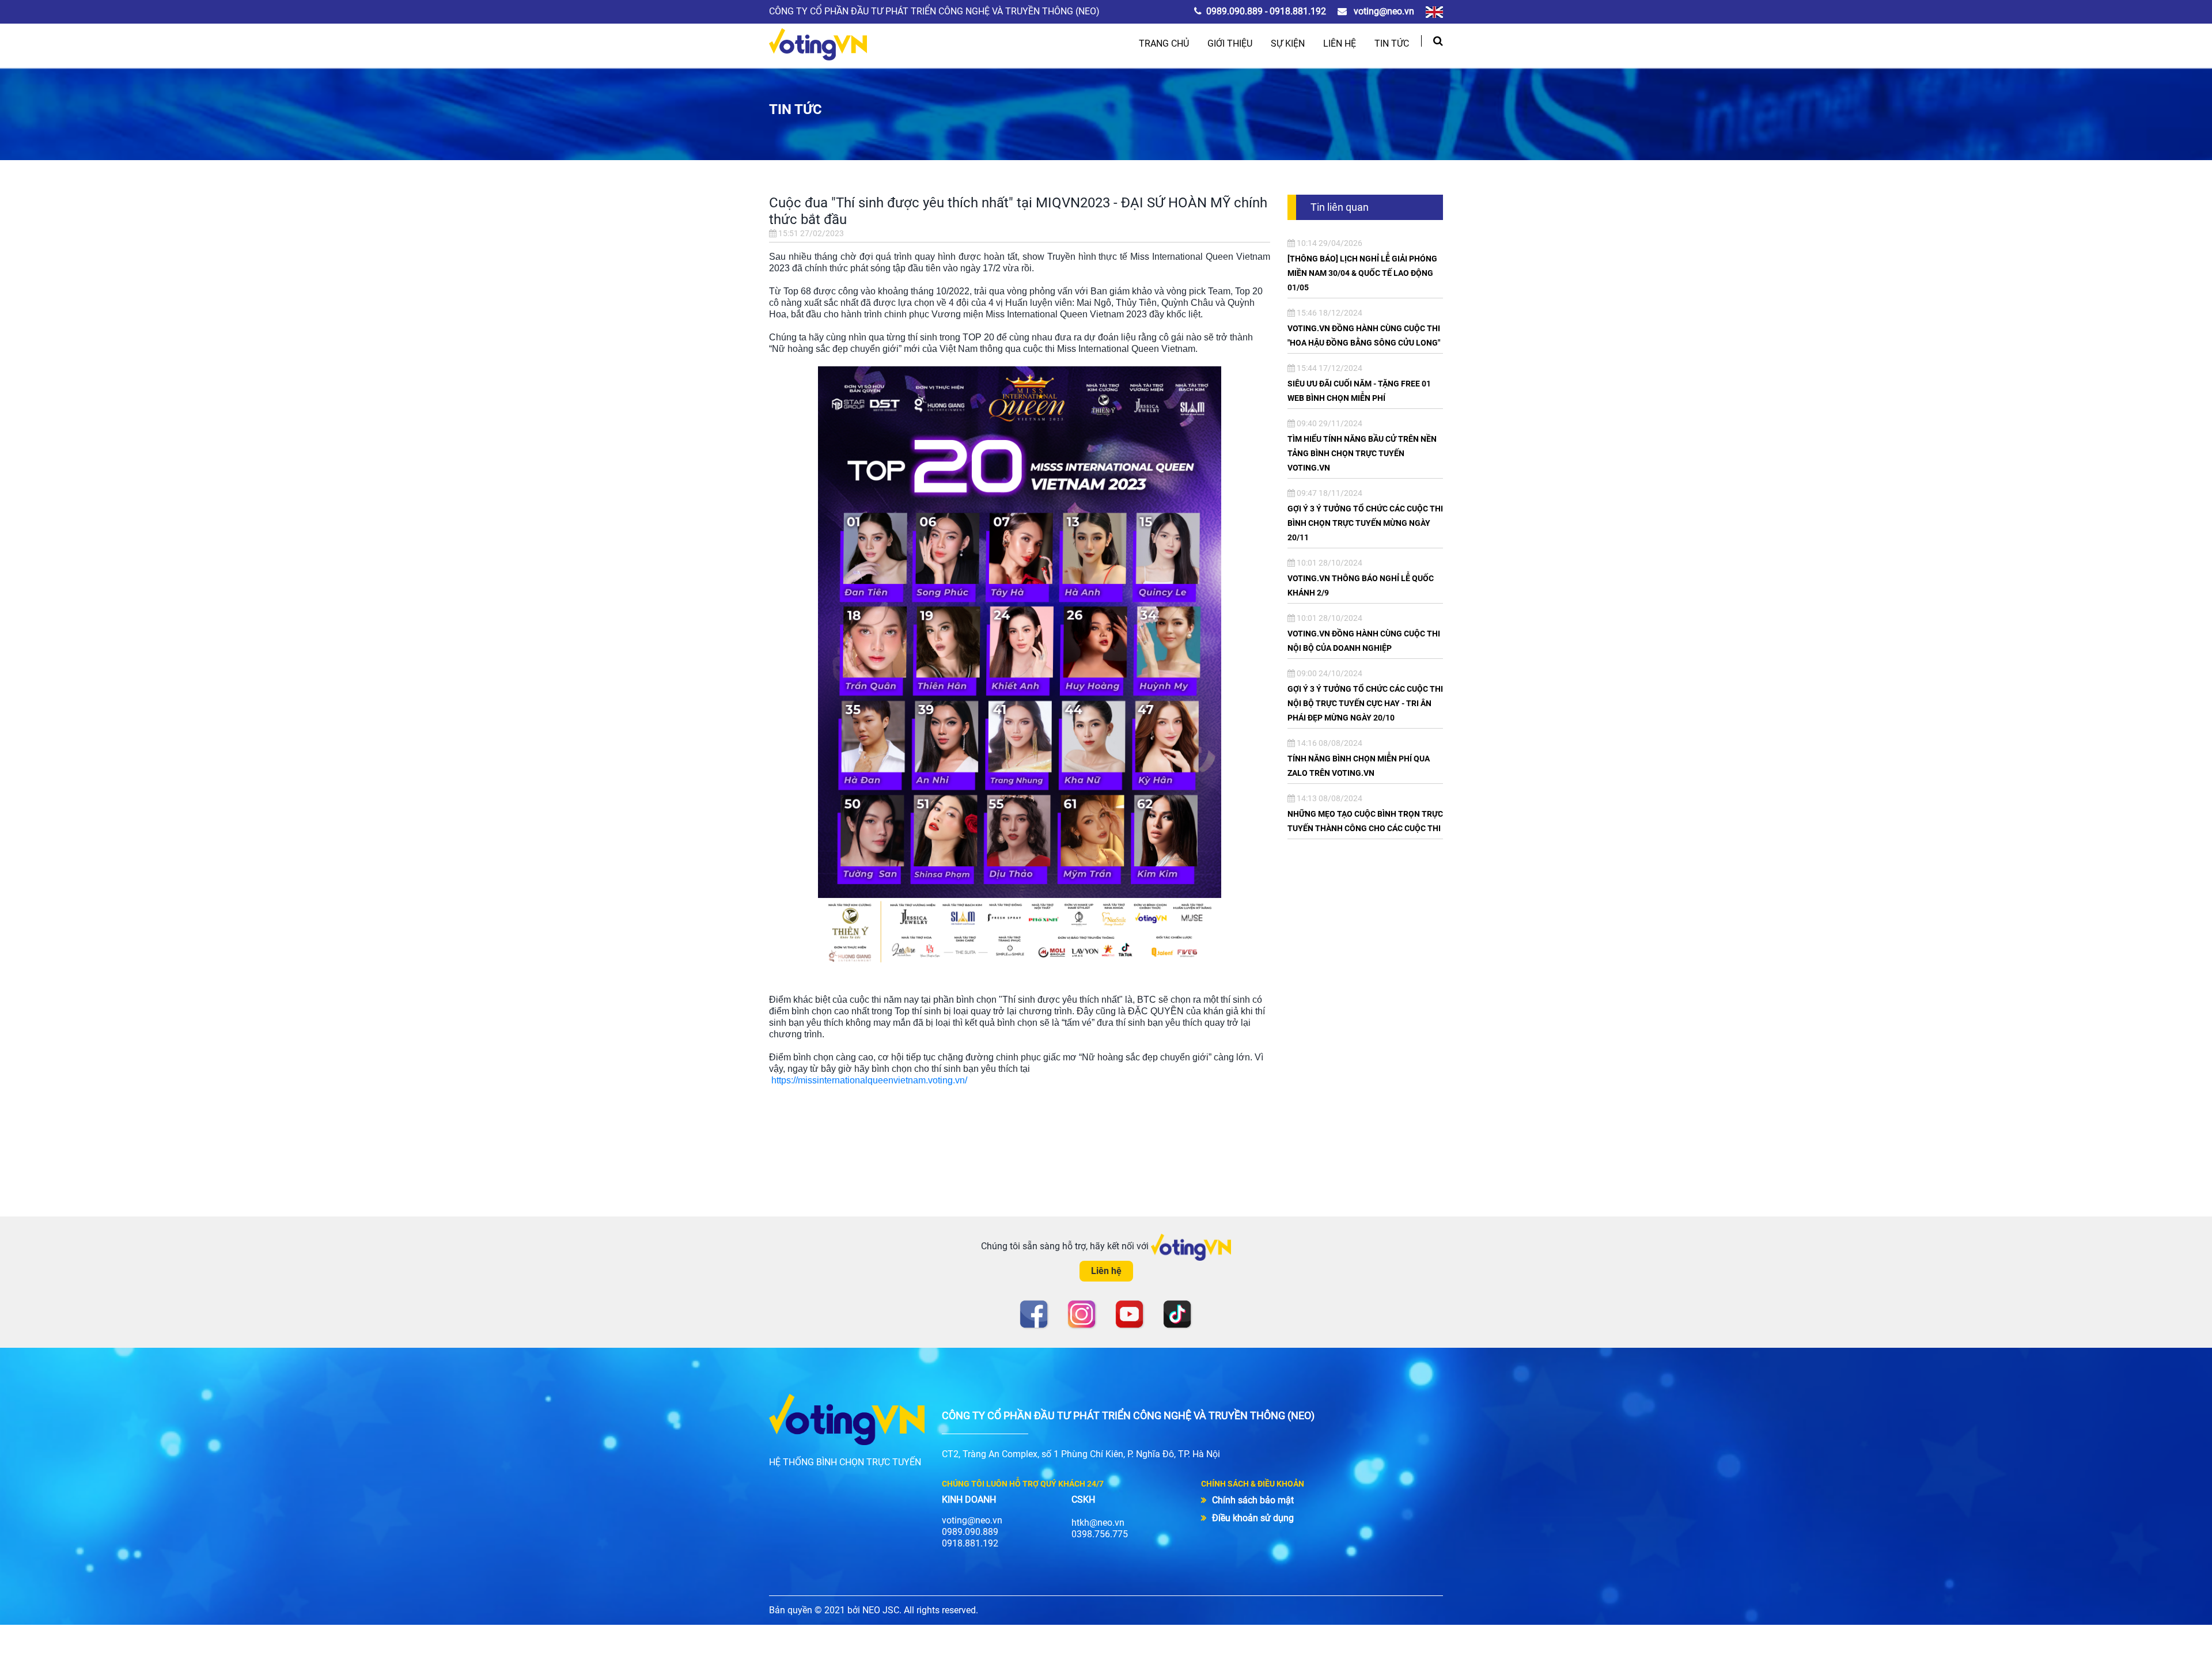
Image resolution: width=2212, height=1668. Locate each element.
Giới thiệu (1230, 43)
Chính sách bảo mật (1253, 1500)
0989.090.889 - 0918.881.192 (1266, 11)
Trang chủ (1164, 43)
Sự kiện (1288, 43)
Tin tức (1392, 43)
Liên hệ (1340, 43)
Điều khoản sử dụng (1253, 1518)
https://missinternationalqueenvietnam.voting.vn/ (869, 1080)
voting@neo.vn (1383, 11)
